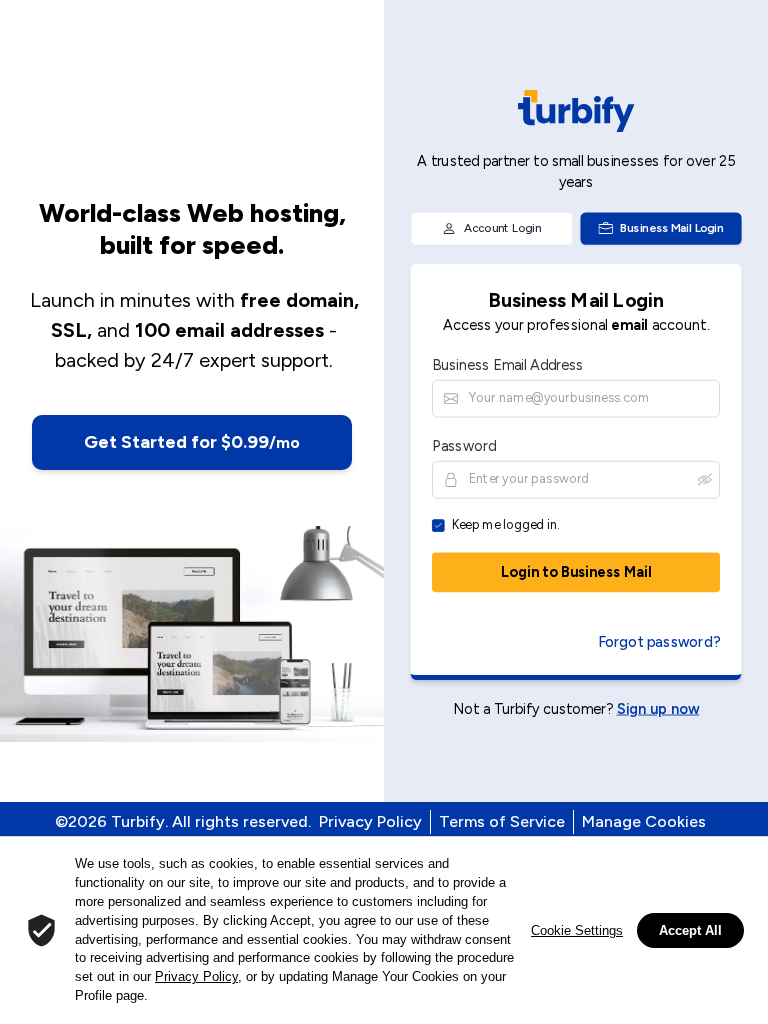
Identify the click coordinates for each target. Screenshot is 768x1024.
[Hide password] (704, 478)
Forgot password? (659, 641)
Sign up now (658, 707)
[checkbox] (438, 524)
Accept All (690, 930)
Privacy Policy (370, 821)
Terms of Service (502, 821)
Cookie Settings (577, 930)
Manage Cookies (644, 821)
